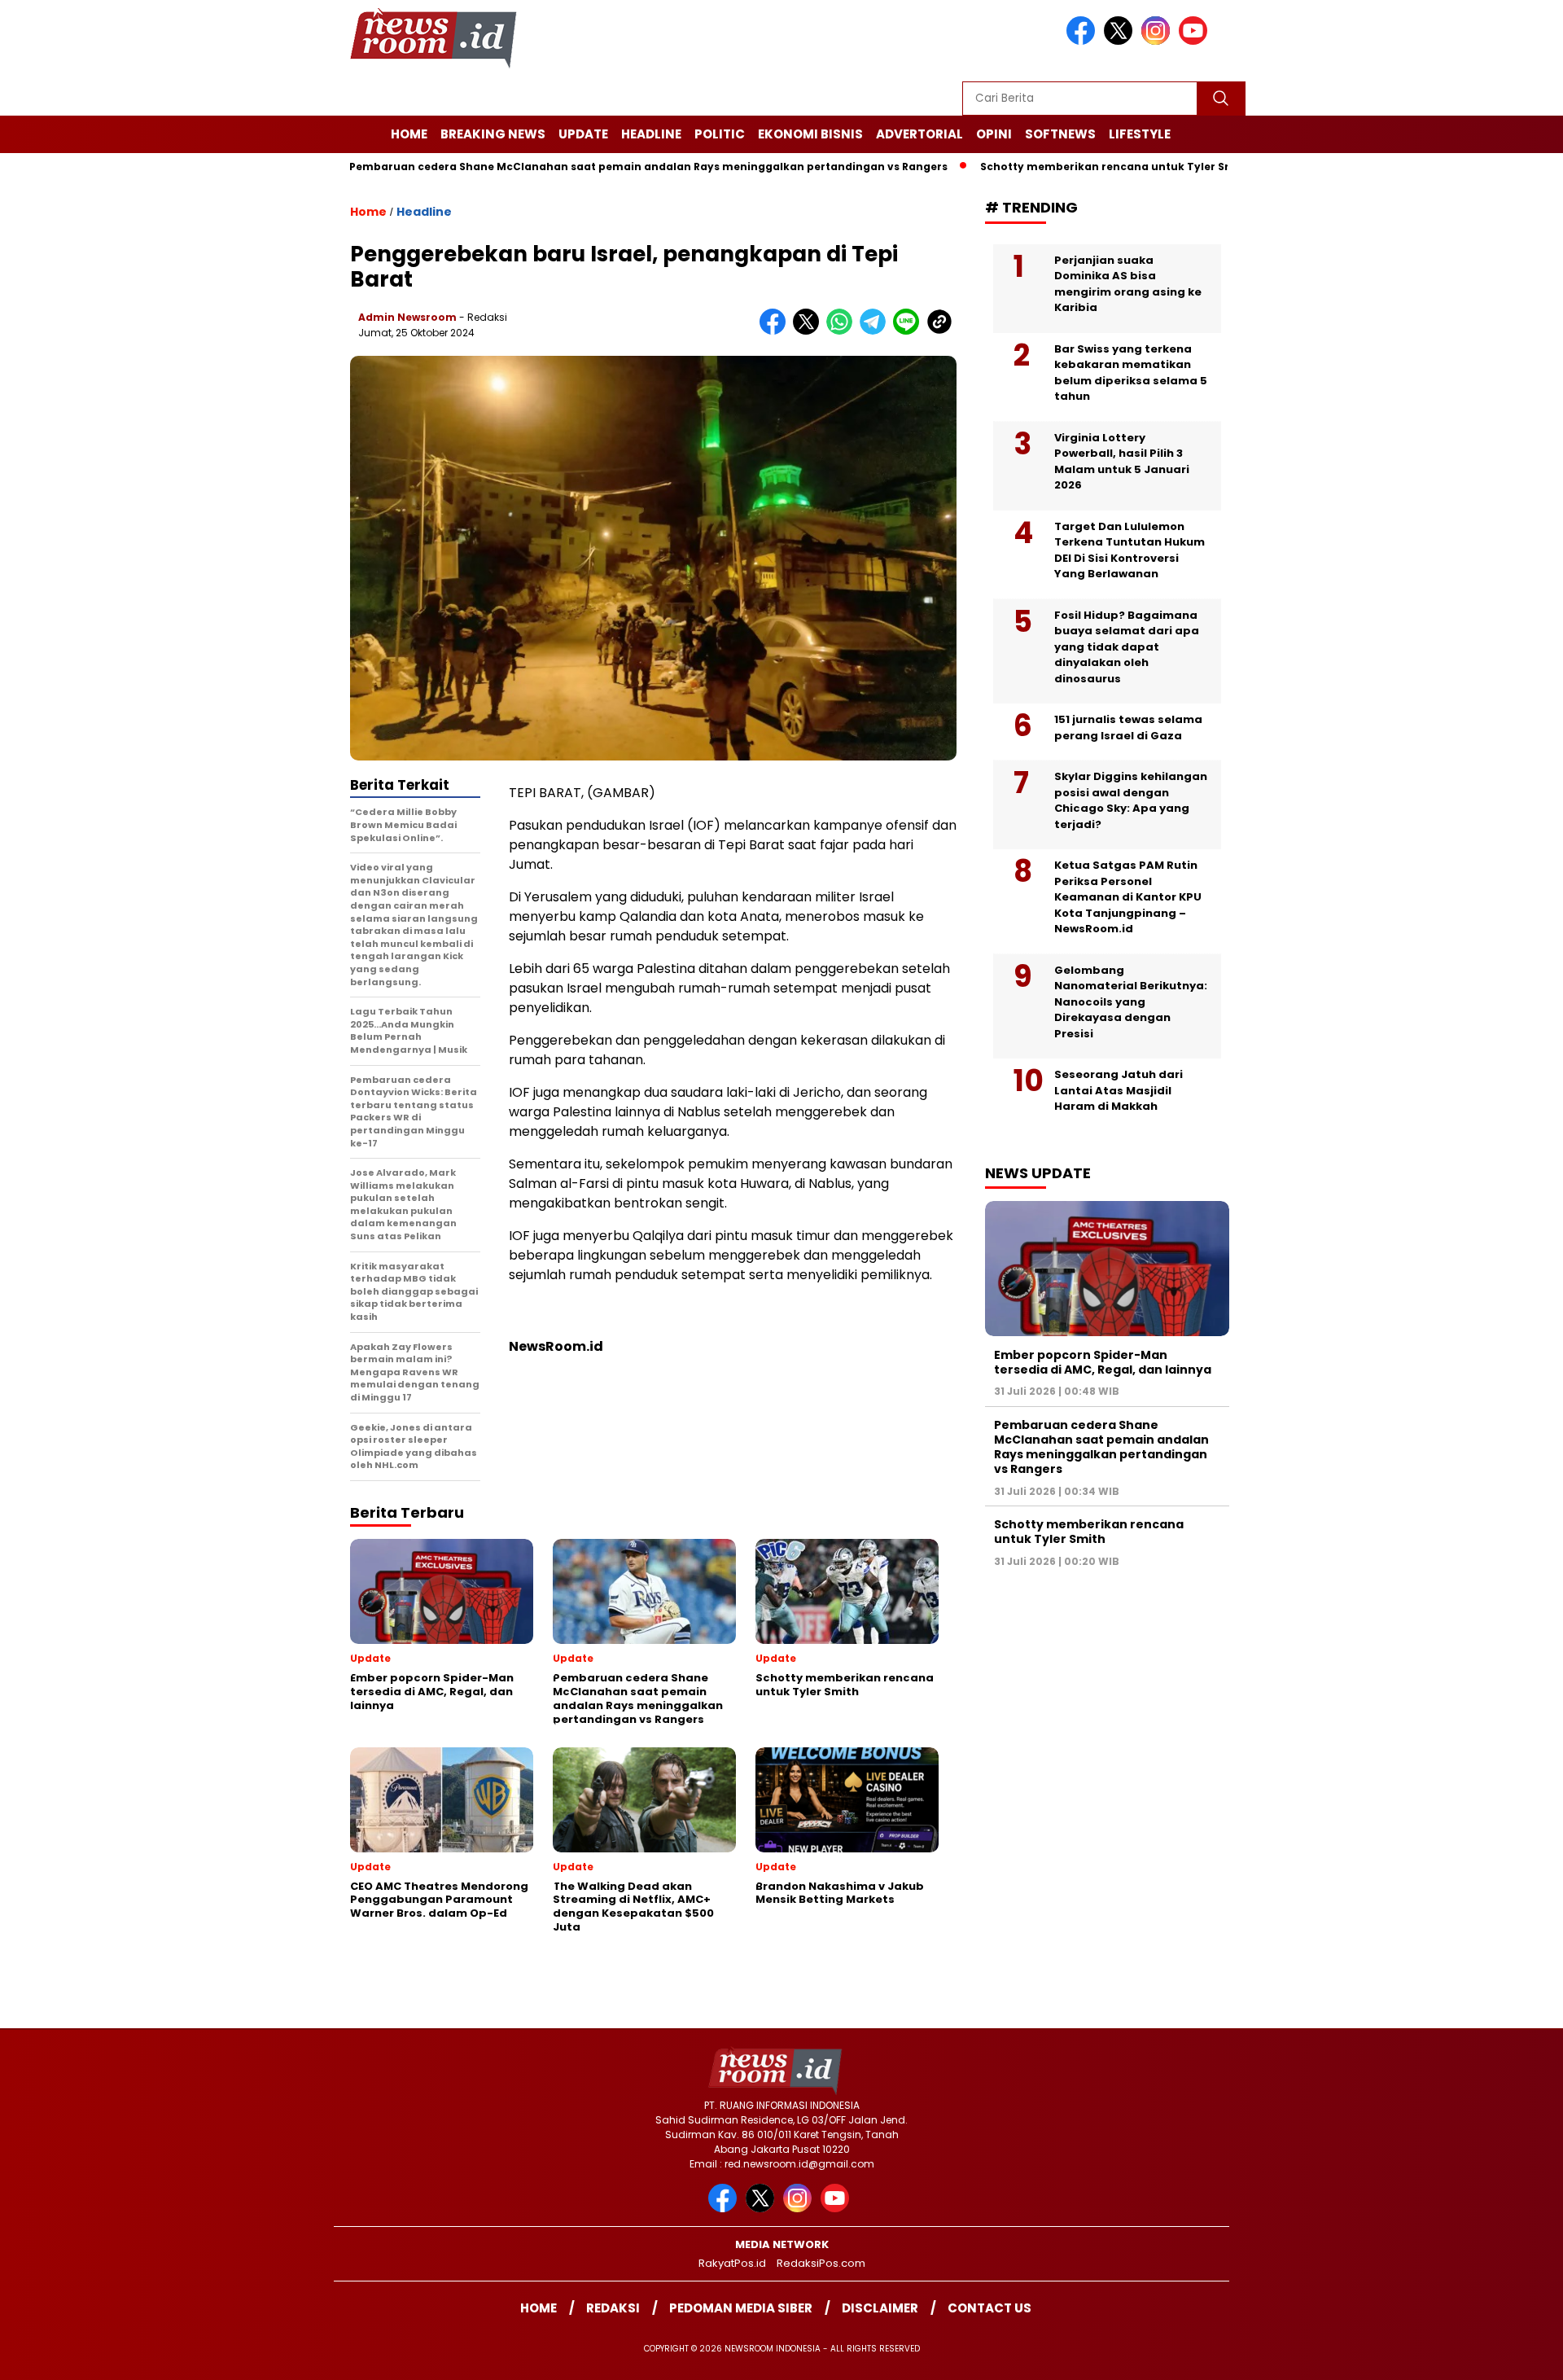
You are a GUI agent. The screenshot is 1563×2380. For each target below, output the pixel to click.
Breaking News (493, 134)
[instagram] (1158, 41)
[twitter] (1121, 41)
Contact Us (989, 2308)
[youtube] (1196, 41)
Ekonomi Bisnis (810, 134)
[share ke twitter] (810, 331)
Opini (994, 134)
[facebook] (1084, 41)
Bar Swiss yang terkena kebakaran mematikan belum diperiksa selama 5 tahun (1131, 372)
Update (583, 134)
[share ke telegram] (876, 331)
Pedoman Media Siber (741, 2308)
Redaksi (613, 2308)
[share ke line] (910, 331)
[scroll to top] (1502, 2355)
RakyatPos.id (732, 2263)
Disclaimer (880, 2308)
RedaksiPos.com (821, 2263)
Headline (651, 134)
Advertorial (919, 134)
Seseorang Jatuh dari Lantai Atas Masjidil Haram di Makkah (1119, 1090)
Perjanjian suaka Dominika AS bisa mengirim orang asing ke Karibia (1128, 283)
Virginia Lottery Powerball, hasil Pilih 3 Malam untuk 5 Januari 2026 (1122, 461)
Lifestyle (1140, 134)
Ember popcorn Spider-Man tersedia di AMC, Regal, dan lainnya (1103, 1361)
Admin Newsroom (407, 317)
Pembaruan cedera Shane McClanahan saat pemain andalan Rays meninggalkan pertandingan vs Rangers (568, 167)
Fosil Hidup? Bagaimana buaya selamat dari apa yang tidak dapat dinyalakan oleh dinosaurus (1127, 646)
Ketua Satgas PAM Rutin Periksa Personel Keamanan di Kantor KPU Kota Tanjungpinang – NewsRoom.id (1128, 897)
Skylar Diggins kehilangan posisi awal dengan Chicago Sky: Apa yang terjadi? (1131, 800)
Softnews (1060, 134)
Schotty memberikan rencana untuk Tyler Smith (1035, 167)
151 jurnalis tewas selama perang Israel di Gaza (1128, 728)
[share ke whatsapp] (843, 331)
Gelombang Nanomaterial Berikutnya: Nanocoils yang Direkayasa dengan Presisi (1131, 1001)
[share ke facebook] (776, 331)
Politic (720, 134)
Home (409, 134)
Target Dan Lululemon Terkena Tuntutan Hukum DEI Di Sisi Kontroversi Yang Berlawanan (1130, 550)
